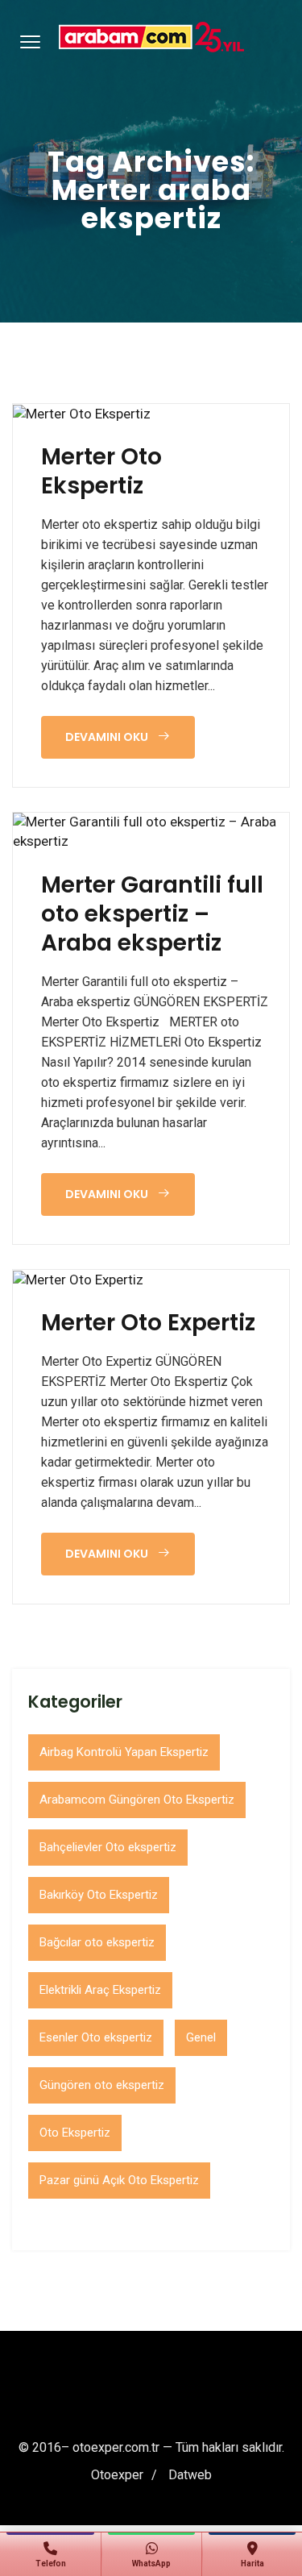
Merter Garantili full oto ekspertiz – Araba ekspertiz (152, 914)
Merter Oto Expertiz (148, 1323)
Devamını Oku (108, 737)
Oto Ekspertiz (75, 2133)
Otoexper (117, 2475)
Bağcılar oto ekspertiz (97, 1942)
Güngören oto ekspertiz (102, 2085)
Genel (201, 2037)
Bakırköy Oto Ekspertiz (99, 1895)
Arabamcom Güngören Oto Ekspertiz (137, 1800)
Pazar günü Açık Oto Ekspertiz (119, 2180)
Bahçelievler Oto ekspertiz (108, 1847)
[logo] (151, 37)
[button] (27, 41)
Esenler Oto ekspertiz (96, 2037)
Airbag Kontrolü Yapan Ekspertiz (124, 1752)
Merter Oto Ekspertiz (101, 472)
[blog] (82, 414)
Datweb (190, 2475)
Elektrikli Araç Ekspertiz (100, 1990)
